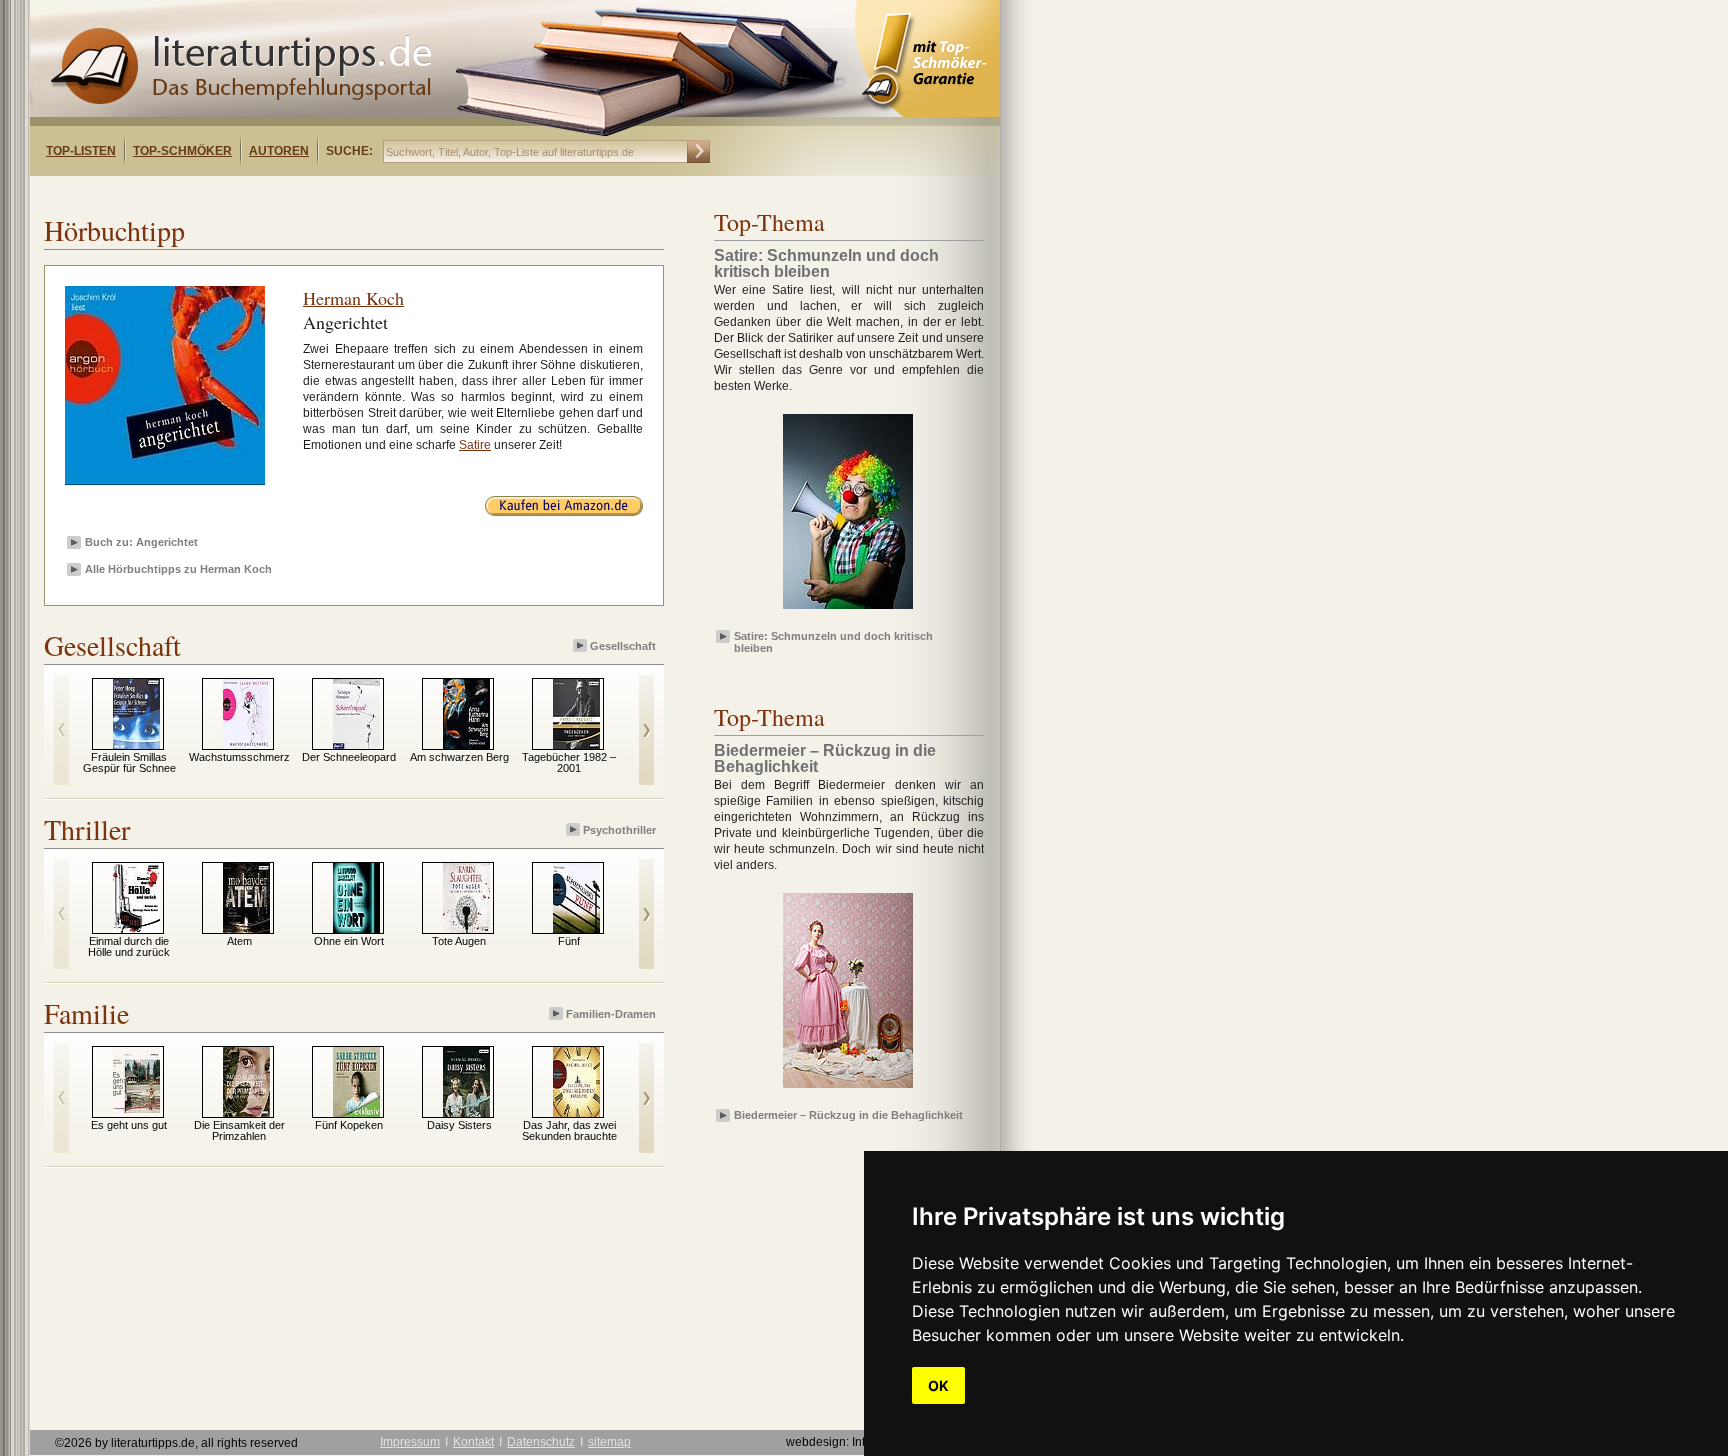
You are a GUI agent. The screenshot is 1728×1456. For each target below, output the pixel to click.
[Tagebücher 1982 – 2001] (576, 745)
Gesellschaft (623, 646)
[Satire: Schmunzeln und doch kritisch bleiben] (848, 610)
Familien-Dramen (611, 1014)
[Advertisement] (288, 193)
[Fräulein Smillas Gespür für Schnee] (136, 745)
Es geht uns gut (129, 1125)
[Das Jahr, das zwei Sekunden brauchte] (576, 1113)
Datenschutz (541, 1442)
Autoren (279, 151)
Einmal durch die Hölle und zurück (129, 946)
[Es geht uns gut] (136, 1113)
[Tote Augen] (466, 929)
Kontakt (473, 1442)
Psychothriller (619, 830)
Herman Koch (353, 298)
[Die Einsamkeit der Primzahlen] (246, 1113)
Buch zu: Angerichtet (141, 542)
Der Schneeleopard (349, 757)
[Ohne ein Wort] (356, 929)
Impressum (410, 1442)
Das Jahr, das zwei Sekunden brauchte (569, 1130)
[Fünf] (576, 929)
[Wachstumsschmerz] (246, 745)
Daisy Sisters (459, 1125)
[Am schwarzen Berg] (466, 745)
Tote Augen (459, 941)
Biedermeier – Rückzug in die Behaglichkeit (848, 1115)
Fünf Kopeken (349, 1125)
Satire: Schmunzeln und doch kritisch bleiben (833, 641)
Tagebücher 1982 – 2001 (569, 762)
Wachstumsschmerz (239, 757)
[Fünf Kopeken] (356, 1113)
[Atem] (246, 929)
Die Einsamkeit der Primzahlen (239, 1130)
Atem (239, 941)
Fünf (569, 941)
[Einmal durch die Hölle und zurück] (136, 929)
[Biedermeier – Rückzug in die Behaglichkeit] (848, 1089)
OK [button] (938, 1385)
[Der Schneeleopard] (356, 745)
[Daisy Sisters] (466, 1113)
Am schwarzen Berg (459, 757)
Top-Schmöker (182, 151)
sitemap (609, 1442)
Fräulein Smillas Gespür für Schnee (129, 762)
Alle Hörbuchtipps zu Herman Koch (178, 569)
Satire (475, 445)
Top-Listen (81, 151)
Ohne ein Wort (349, 941)
